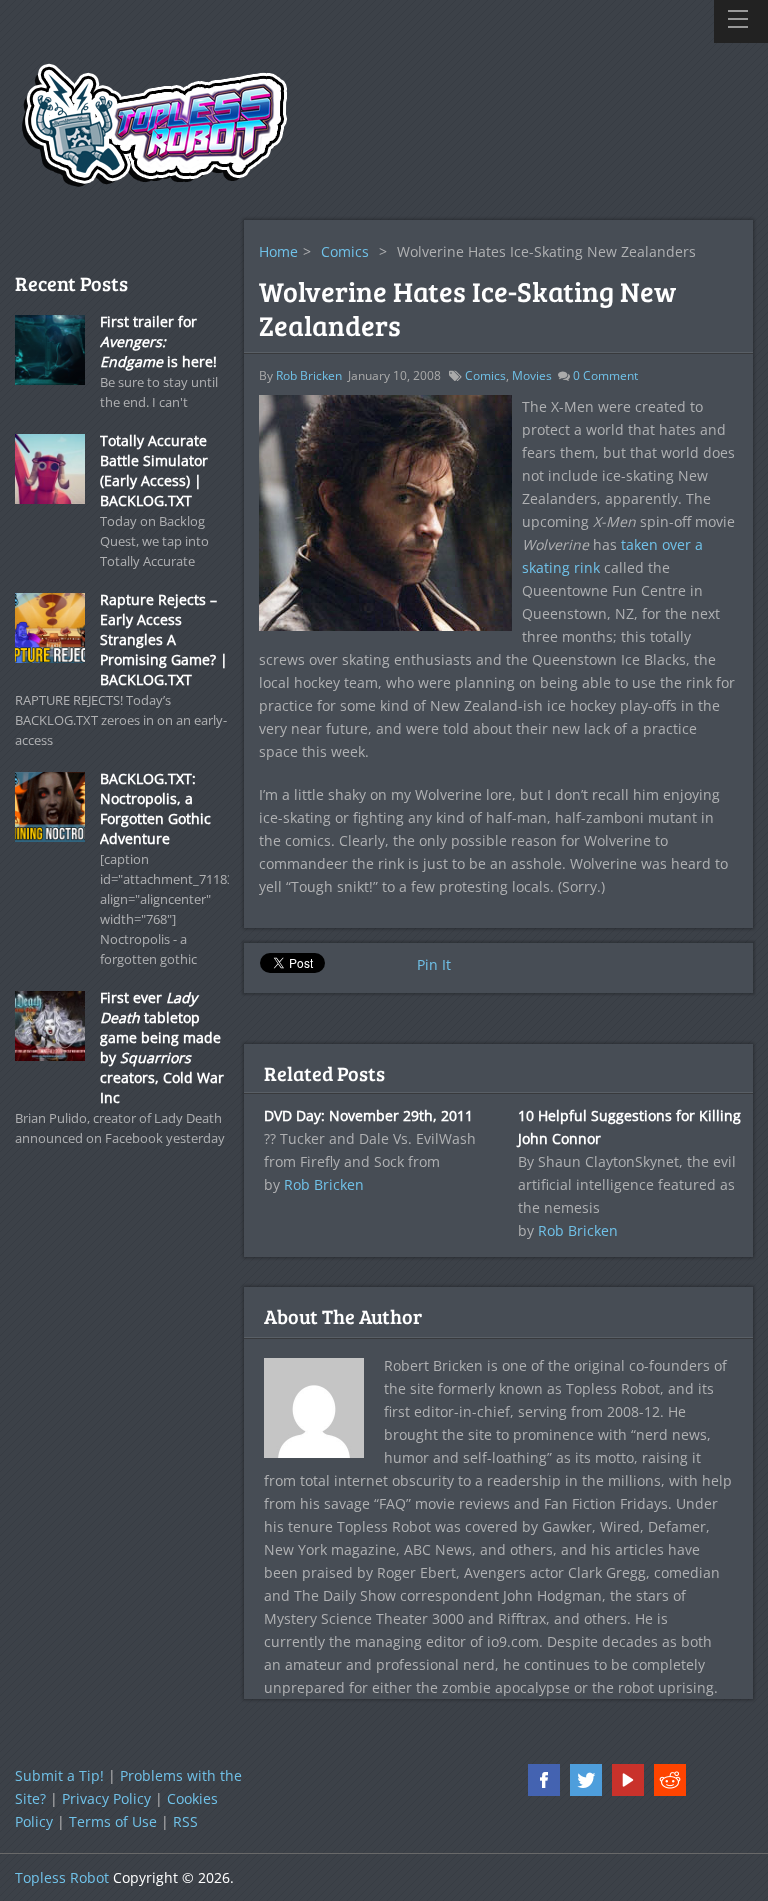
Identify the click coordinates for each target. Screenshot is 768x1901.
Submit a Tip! (59, 1775)
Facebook (544, 1780)
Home (278, 251)
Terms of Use (113, 1821)
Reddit (670, 1780)
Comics (345, 251)
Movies (532, 375)
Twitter (586, 1780)
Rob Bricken (309, 375)
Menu (741, 21)
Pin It (434, 964)
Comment (605, 375)
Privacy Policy (106, 1798)
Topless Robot (62, 1877)
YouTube (628, 1780)
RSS (185, 1821)
